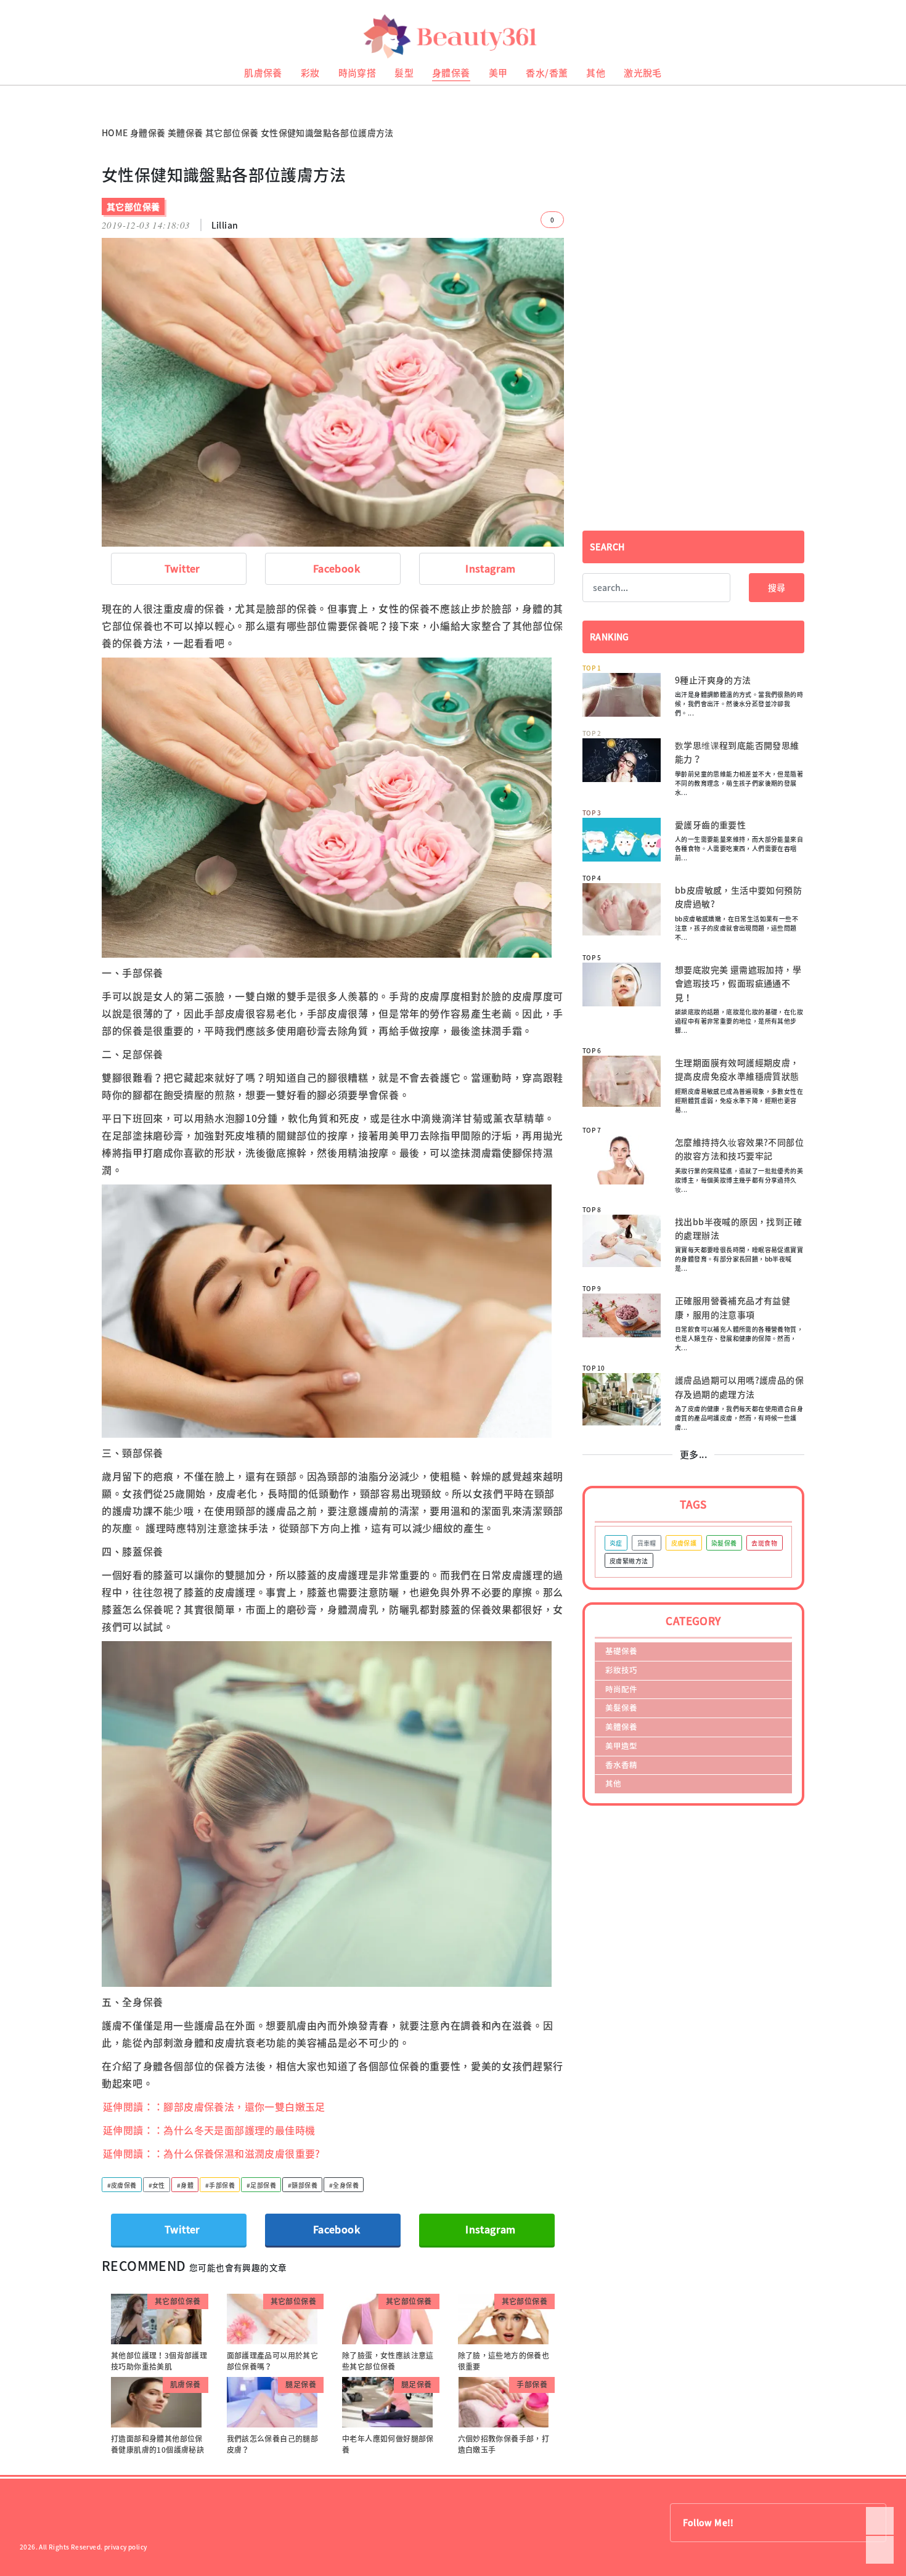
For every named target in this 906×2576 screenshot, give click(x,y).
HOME (115, 132)
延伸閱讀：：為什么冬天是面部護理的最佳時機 (209, 2130)
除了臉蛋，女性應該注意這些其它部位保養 (388, 2361)
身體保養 (451, 73)
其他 (596, 73)
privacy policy (126, 2547)
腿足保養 (301, 2384)
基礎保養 (621, 1651)
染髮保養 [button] (724, 1543)
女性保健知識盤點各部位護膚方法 (327, 132)
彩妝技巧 (621, 1670)
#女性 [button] (157, 2185)
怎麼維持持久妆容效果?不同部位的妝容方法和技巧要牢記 (739, 1149)
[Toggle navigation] (882, 37)
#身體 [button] (185, 2185)
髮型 (404, 73)
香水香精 (621, 1765)
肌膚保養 (263, 73)
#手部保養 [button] (220, 2185)
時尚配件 (621, 1689)
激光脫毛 (643, 73)
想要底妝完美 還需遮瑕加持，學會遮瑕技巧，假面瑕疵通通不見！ (738, 983)
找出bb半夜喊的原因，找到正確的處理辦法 (738, 1228)
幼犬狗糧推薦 (19, 99)
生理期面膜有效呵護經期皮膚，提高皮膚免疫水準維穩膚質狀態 (737, 1069)
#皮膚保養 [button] (122, 2185)
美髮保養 (621, 1707)
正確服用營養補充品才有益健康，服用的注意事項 (733, 1307)
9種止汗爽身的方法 (713, 680)
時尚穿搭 (357, 73)
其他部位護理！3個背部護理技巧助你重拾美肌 (159, 2361)
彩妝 (310, 73)
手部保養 (532, 2384)
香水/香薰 (547, 73)
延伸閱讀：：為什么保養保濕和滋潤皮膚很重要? (212, 2153)
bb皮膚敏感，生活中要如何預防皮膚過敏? (738, 897)
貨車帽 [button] (647, 1543)
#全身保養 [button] (344, 2185)
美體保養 (186, 132)
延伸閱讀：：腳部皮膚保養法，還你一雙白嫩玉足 (214, 2106)
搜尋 (777, 587)
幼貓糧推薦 (16, 90)
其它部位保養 (232, 132)
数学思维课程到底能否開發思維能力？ (737, 752)
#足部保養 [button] (261, 2185)
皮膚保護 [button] (684, 1543)
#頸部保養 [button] (303, 2185)
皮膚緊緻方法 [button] (629, 1561)
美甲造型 (621, 1746)
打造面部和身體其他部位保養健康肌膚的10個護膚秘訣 (157, 2444)
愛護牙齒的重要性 (710, 825)
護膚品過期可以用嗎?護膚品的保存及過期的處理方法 (739, 1387)
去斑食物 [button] (764, 1543)
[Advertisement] (693, 251)
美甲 (498, 73)
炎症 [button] (616, 1543)
